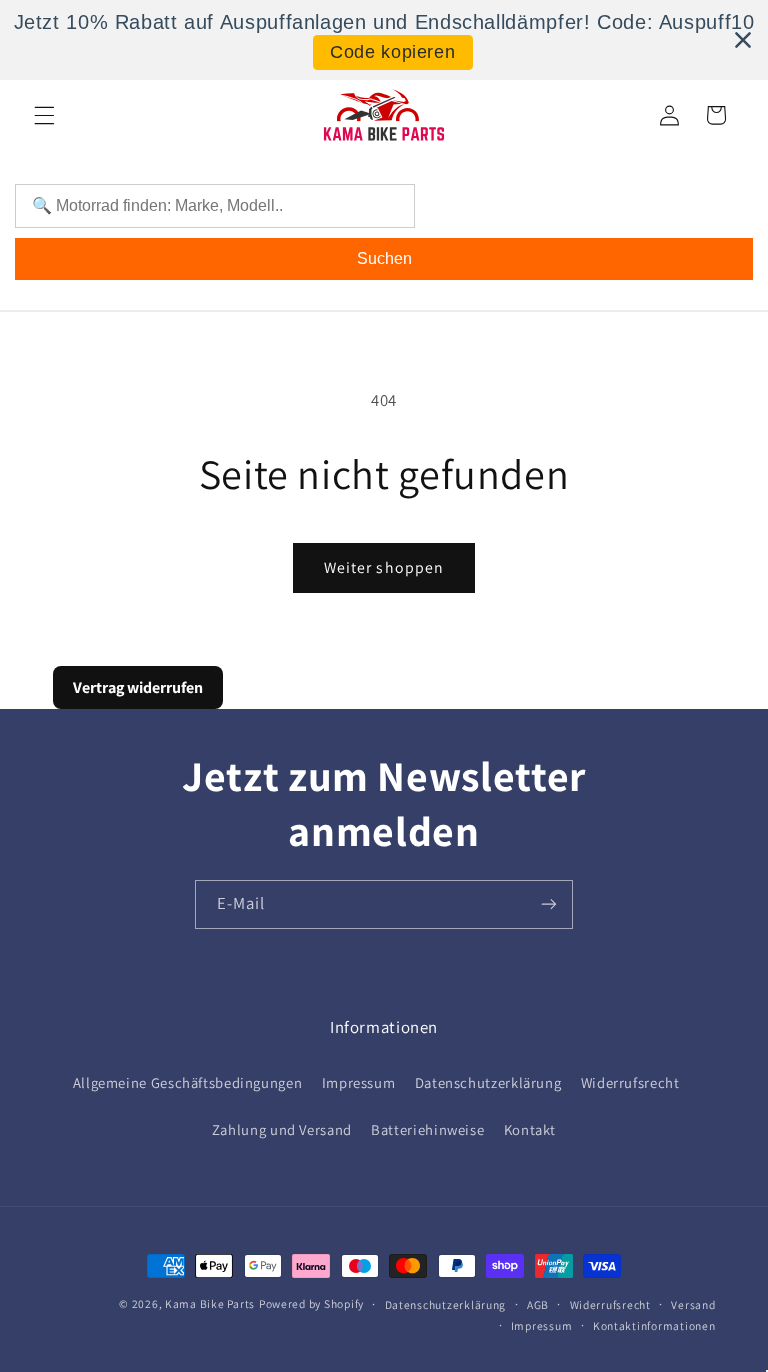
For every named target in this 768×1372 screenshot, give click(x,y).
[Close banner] (743, 40)
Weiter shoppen (384, 567)
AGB (538, 1304)
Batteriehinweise (427, 1129)
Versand (693, 1304)
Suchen (384, 258)
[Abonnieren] (549, 904)
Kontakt (530, 1129)
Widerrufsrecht (630, 1082)
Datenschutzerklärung (488, 1082)
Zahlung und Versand (282, 1129)
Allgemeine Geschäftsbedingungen (188, 1082)
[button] (44, 115)
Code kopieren (392, 52)
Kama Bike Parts (210, 1303)
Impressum (359, 1082)
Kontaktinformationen (654, 1325)
